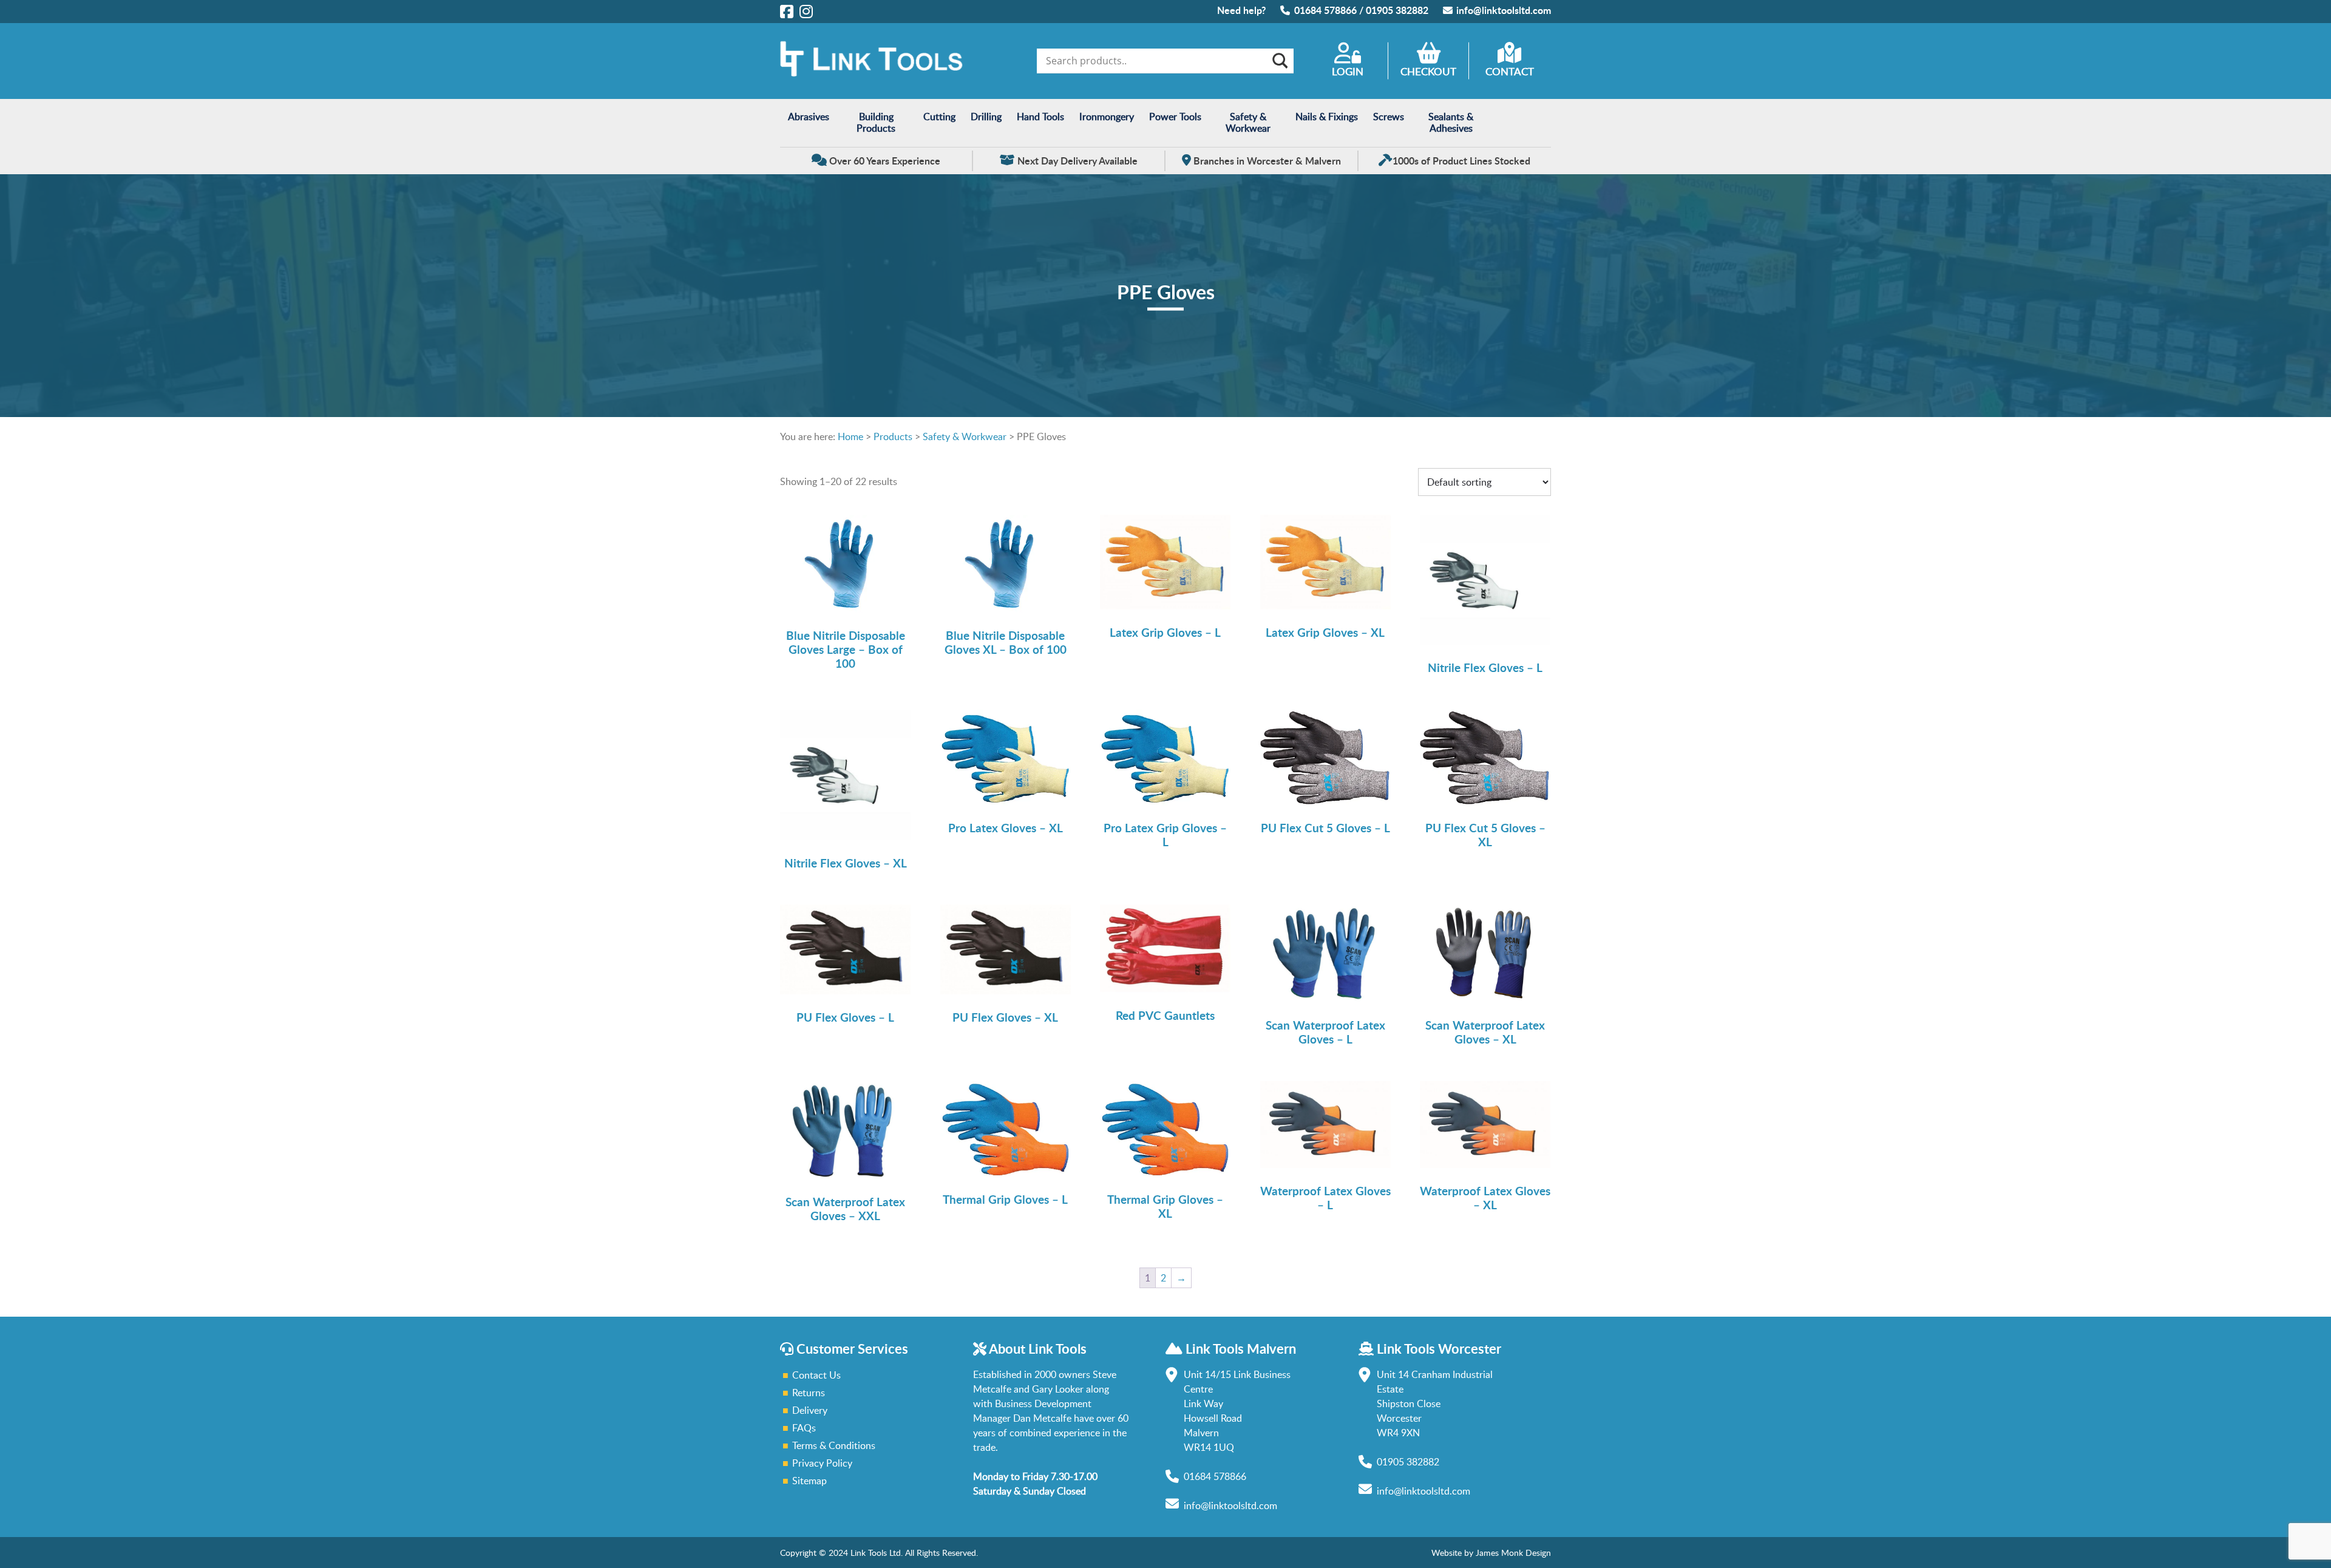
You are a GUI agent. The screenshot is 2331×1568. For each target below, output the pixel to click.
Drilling (986, 117)
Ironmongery (1107, 117)
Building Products (876, 122)
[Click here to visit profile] (787, 11)
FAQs (804, 1428)
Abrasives (809, 117)
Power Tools (1175, 117)
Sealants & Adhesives (1451, 122)
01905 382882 (1397, 10)
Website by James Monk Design (1491, 1553)
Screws (1389, 117)
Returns (809, 1393)
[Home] (871, 73)
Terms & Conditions (834, 1445)
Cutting (939, 117)
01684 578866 (1325, 10)
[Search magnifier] (1279, 61)
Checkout (1428, 71)
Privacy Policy (822, 1463)
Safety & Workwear (1248, 122)
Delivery (810, 1410)
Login (1348, 71)
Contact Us (816, 1375)
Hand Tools (1040, 117)
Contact (1510, 71)
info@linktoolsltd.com (1504, 10)
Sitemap (809, 1481)
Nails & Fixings (1327, 117)
